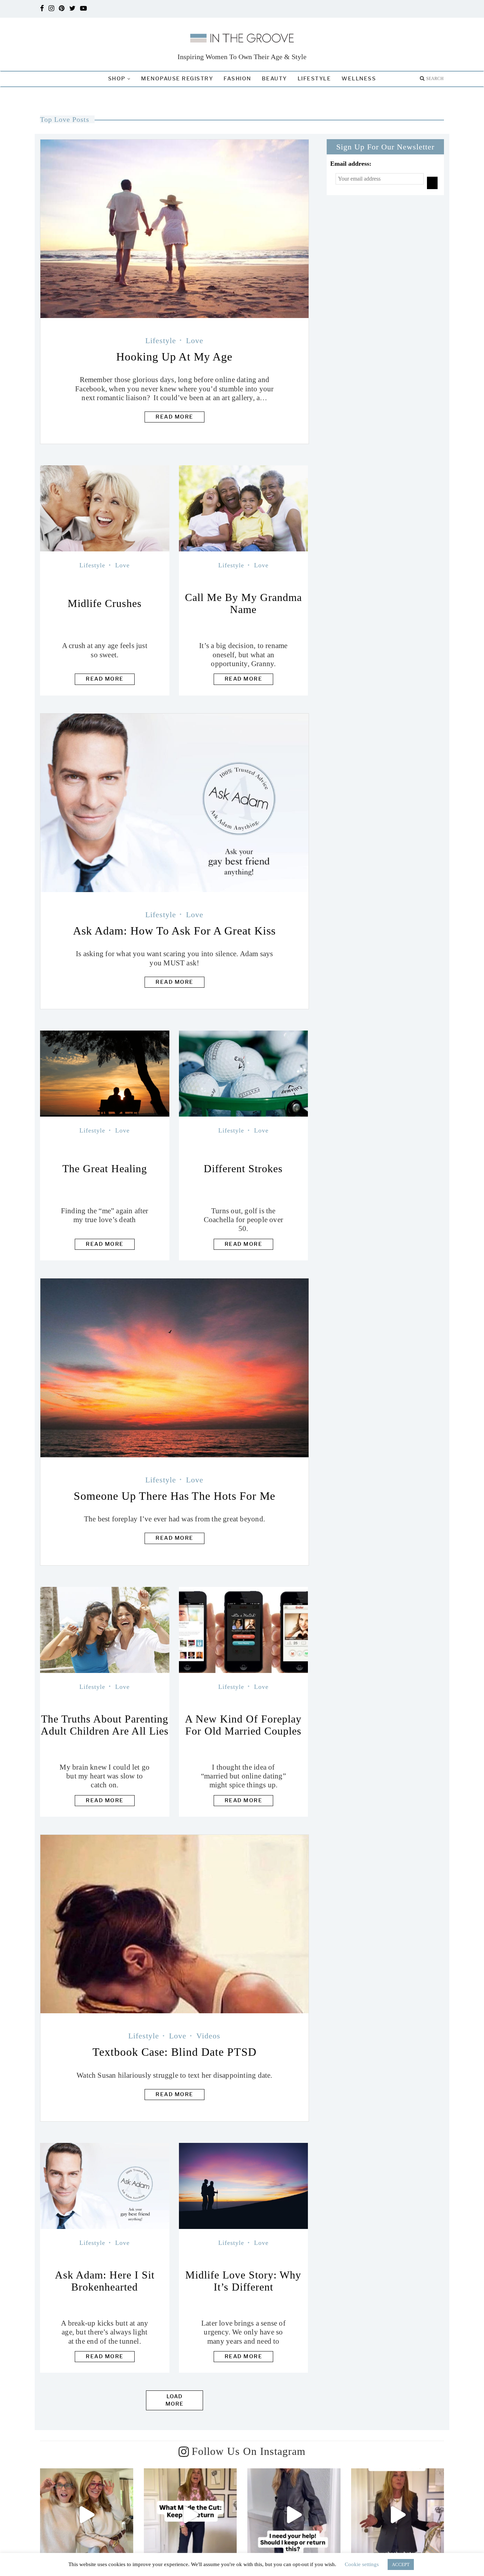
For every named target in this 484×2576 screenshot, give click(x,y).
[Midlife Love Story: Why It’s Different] (244, 2186)
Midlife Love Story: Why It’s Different (243, 2281)
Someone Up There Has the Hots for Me (175, 1496)
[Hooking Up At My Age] (175, 229)
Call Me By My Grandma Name (243, 603)
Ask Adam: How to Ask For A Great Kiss (174, 931)
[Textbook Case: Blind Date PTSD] (175, 1924)
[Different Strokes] (244, 1074)
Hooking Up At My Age (174, 357)
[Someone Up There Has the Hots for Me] (175, 1368)
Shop (117, 79)
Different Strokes (243, 1168)
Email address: (351, 164)
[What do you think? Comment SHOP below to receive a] (294, 2515)
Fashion (237, 79)
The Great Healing (105, 1168)
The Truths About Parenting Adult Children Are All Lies (105, 1725)
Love (195, 341)
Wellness (359, 79)
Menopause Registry (177, 79)
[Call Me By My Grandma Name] (244, 508)
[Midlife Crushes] (105, 508)
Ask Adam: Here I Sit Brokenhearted (105, 2281)
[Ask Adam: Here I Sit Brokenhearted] (105, 2186)
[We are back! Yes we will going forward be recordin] (87, 2515)
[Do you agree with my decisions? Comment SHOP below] (190, 2515)
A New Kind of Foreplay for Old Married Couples (243, 1725)
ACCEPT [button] (401, 2564)
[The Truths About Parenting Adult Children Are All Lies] (105, 1630)
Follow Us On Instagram (249, 2452)
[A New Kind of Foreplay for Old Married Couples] (244, 1630)
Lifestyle (314, 79)
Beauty (274, 79)
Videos (208, 2036)
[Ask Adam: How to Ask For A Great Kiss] (175, 803)
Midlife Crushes (105, 603)
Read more (175, 417)
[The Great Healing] (105, 1074)
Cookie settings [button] (362, 2564)
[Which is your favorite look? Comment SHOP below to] (398, 2515)
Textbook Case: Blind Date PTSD (175, 2052)
